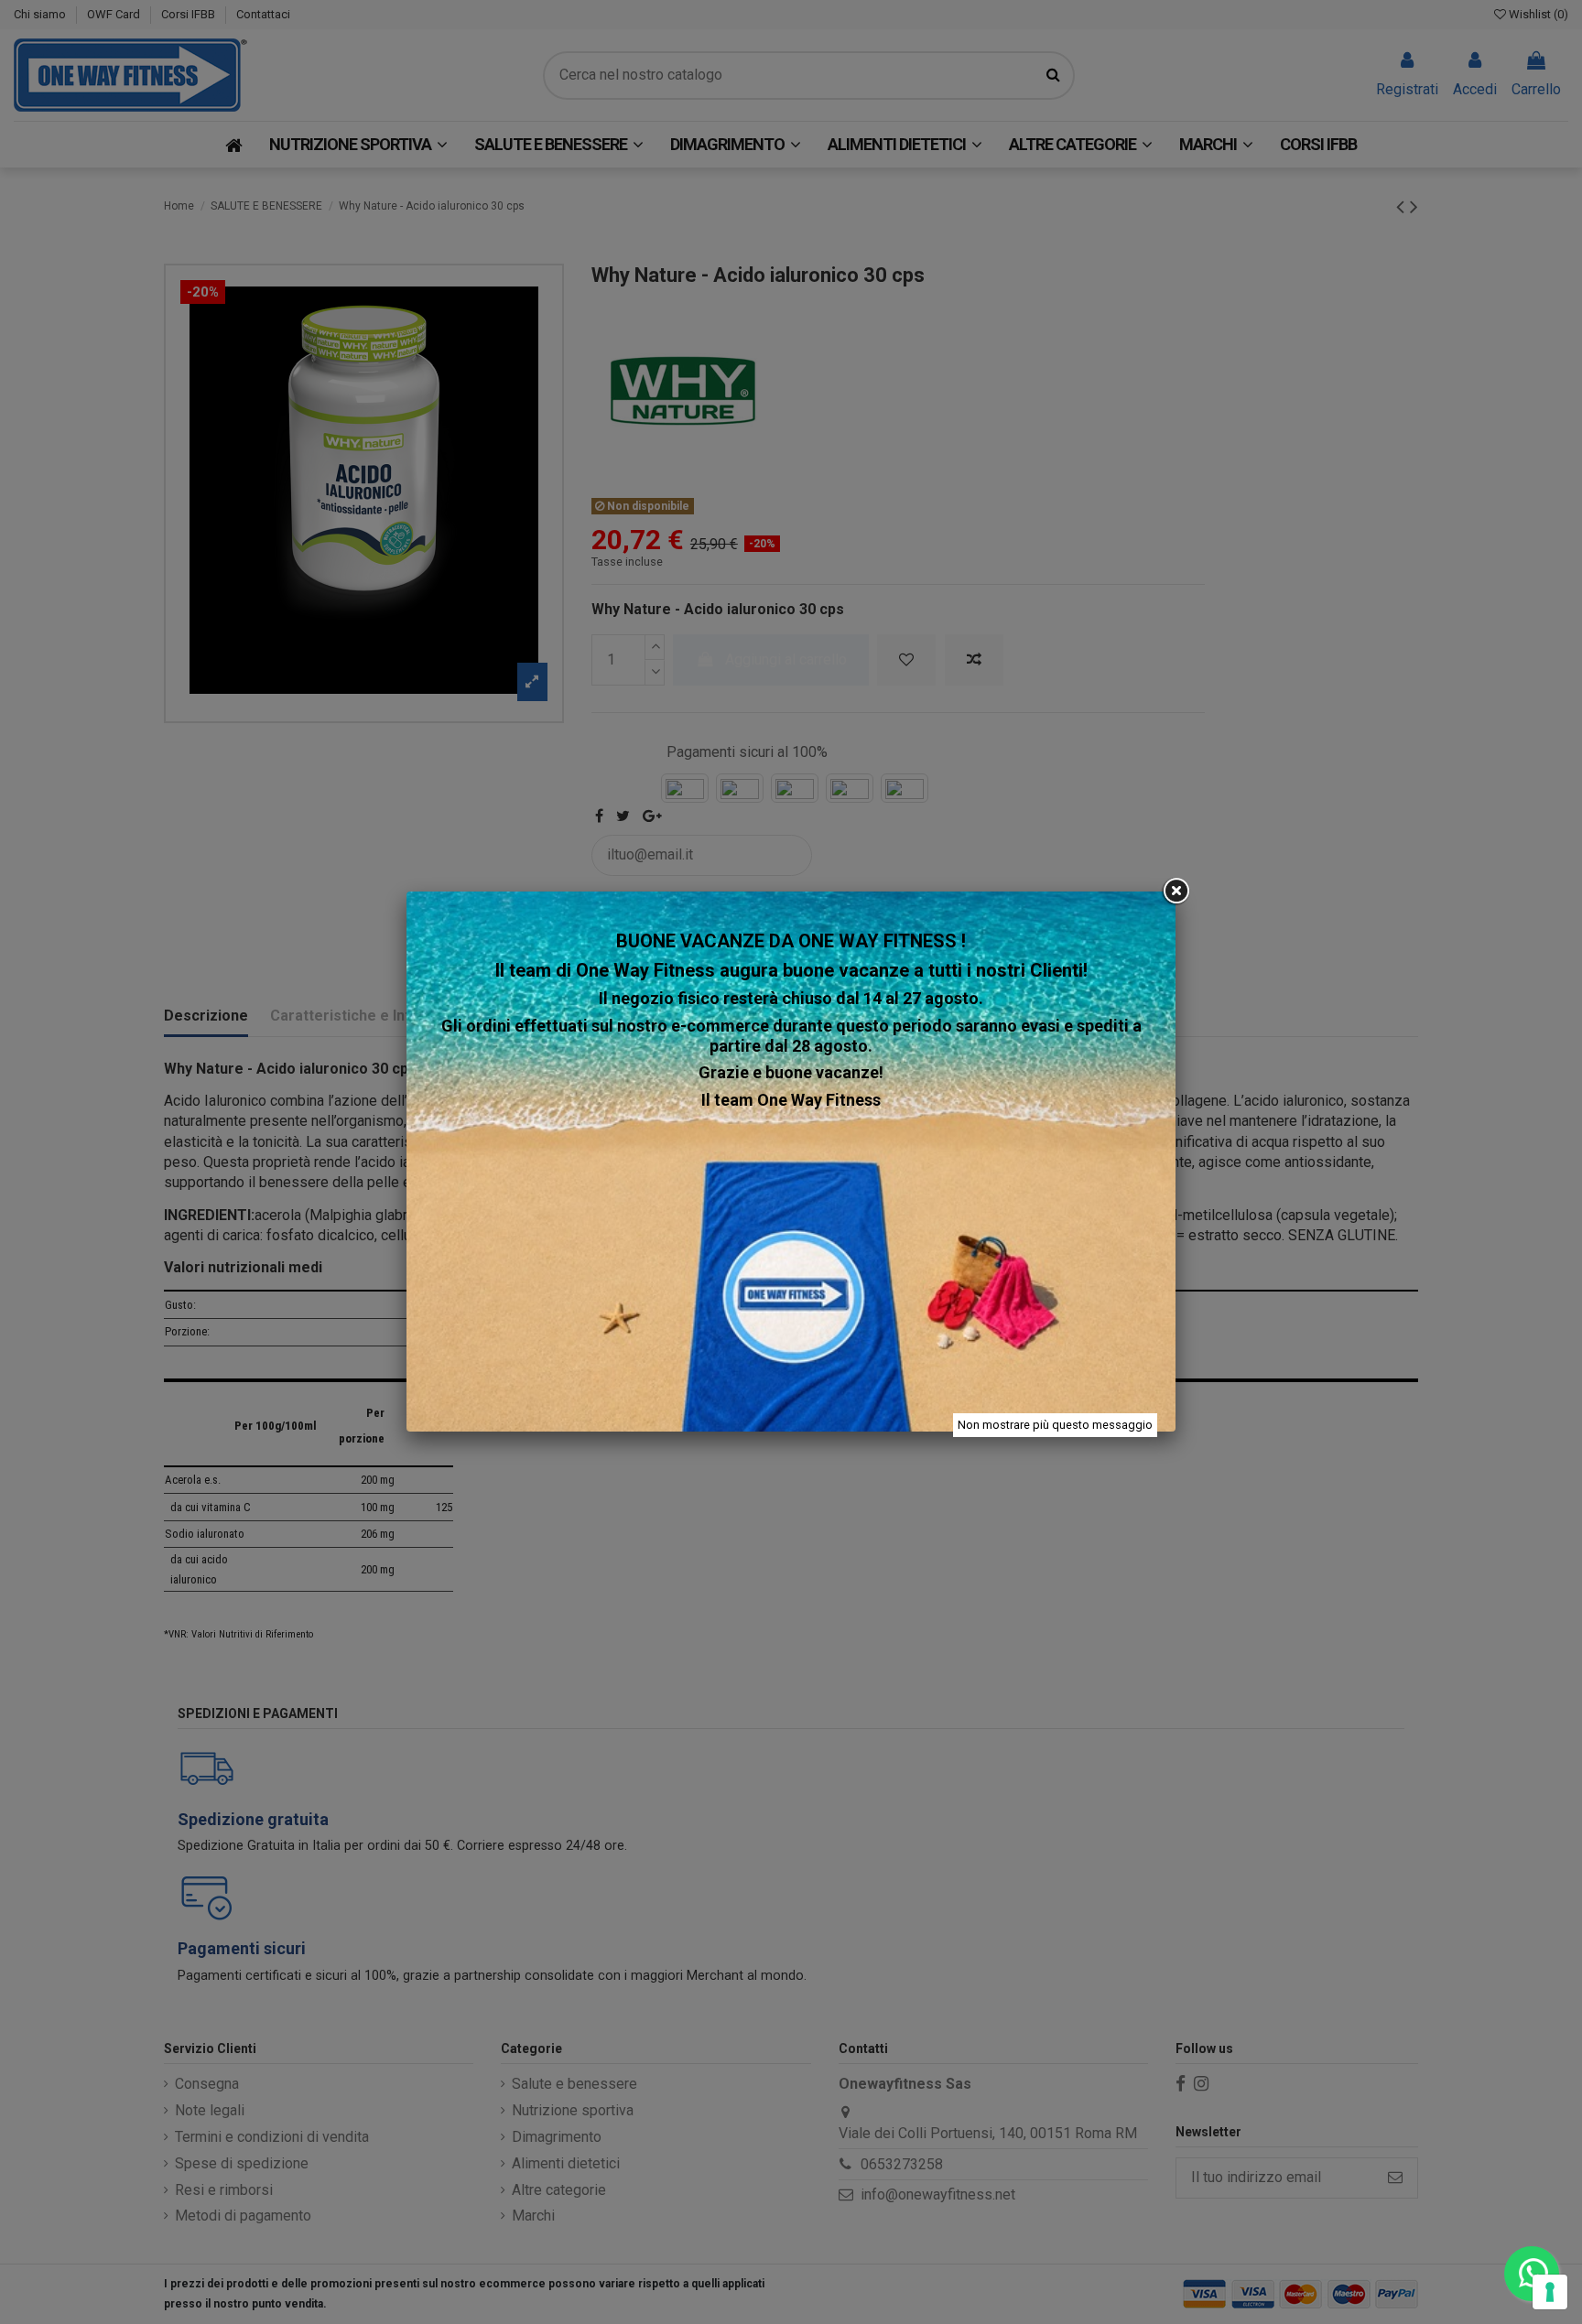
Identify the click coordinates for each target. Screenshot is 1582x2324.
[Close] (1176, 892)
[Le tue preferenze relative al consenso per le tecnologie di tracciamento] (1550, 2292)
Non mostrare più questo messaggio (1055, 1425)
